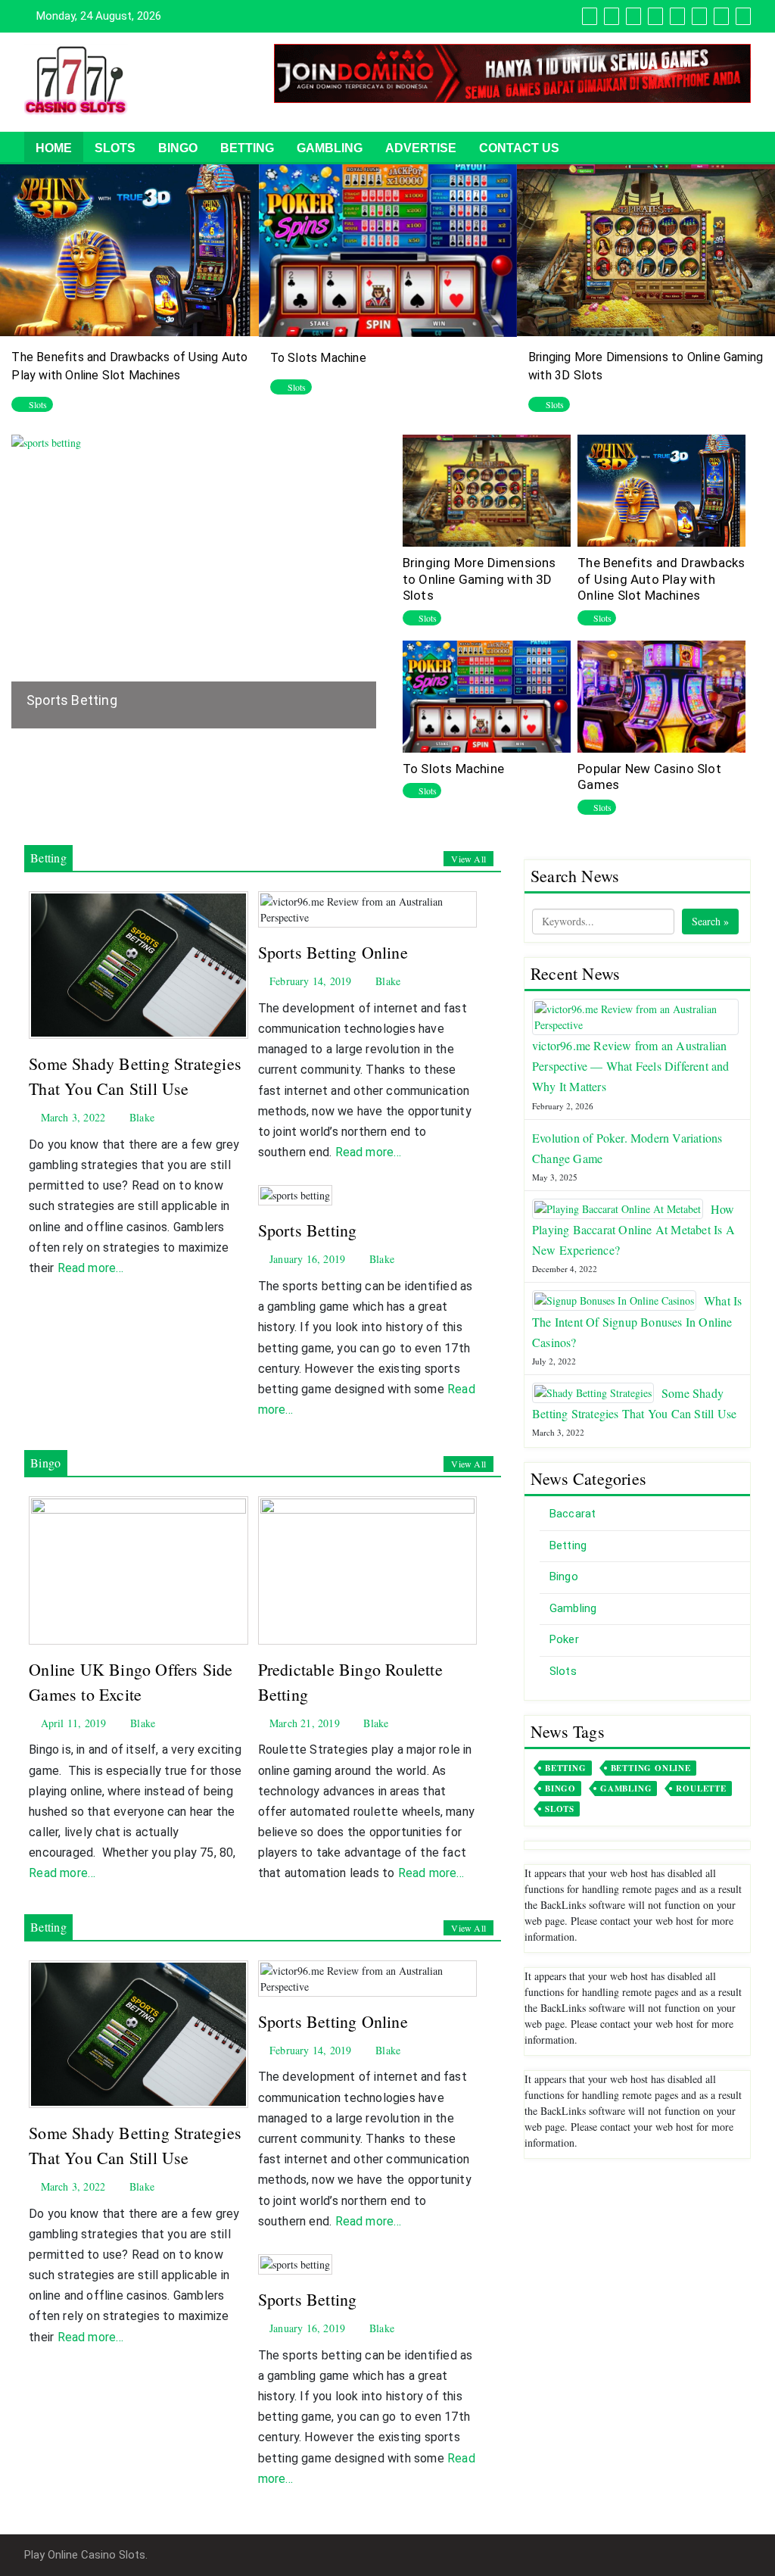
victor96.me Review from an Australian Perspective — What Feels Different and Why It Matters (631, 1066)
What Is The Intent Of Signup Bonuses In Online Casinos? (637, 1321)
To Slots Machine (318, 358)
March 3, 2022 (72, 1117)
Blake (140, 1117)
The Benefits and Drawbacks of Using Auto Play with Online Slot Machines (661, 579)
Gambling (330, 148)
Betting (247, 148)
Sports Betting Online (333, 952)
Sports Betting (72, 700)
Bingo (178, 148)
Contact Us (519, 148)
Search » (710, 921)
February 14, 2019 (309, 981)
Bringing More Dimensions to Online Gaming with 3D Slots (479, 579)
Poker (564, 1639)
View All (468, 859)
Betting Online (651, 1768)
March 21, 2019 (303, 1723)
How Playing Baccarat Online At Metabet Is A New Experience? (633, 1229)
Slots (115, 148)
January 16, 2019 (306, 1259)
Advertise (421, 148)
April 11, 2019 (72, 1723)
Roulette (701, 1789)
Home (54, 148)
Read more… (91, 1268)
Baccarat (573, 1514)
